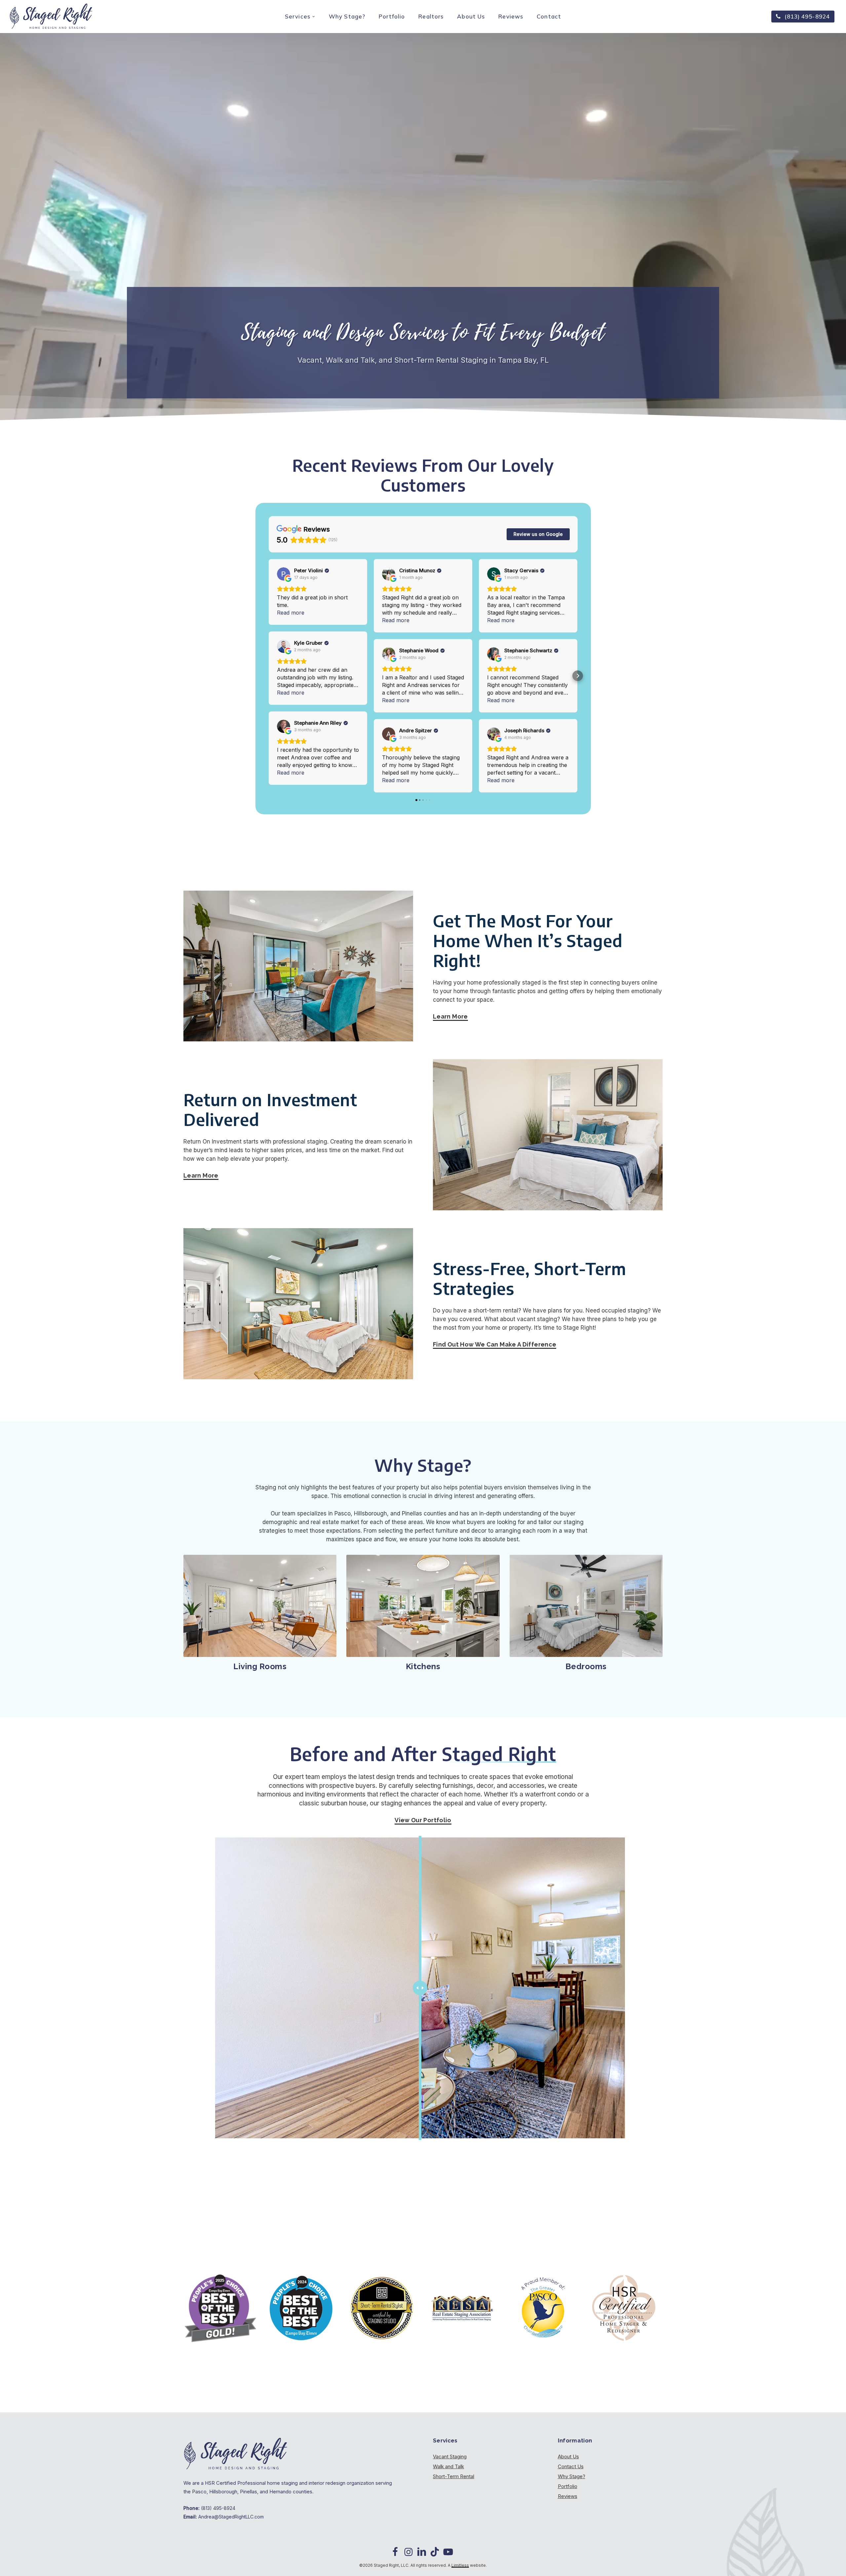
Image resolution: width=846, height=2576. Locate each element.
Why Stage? (572, 2476)
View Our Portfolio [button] (423, 1820)
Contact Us (571, 2466)
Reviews (568, 2496)
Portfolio (568, 2486)
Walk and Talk (448, 2466)
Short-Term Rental (454, 2476)
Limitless (460, 2565)
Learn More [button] (450, 1016)
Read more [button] (291, 613)
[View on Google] (284, 574)
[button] (269, 676)
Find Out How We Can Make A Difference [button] (495, 1344)
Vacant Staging (450, 2456)
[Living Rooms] (260, 1606)
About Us (568, 2456)
